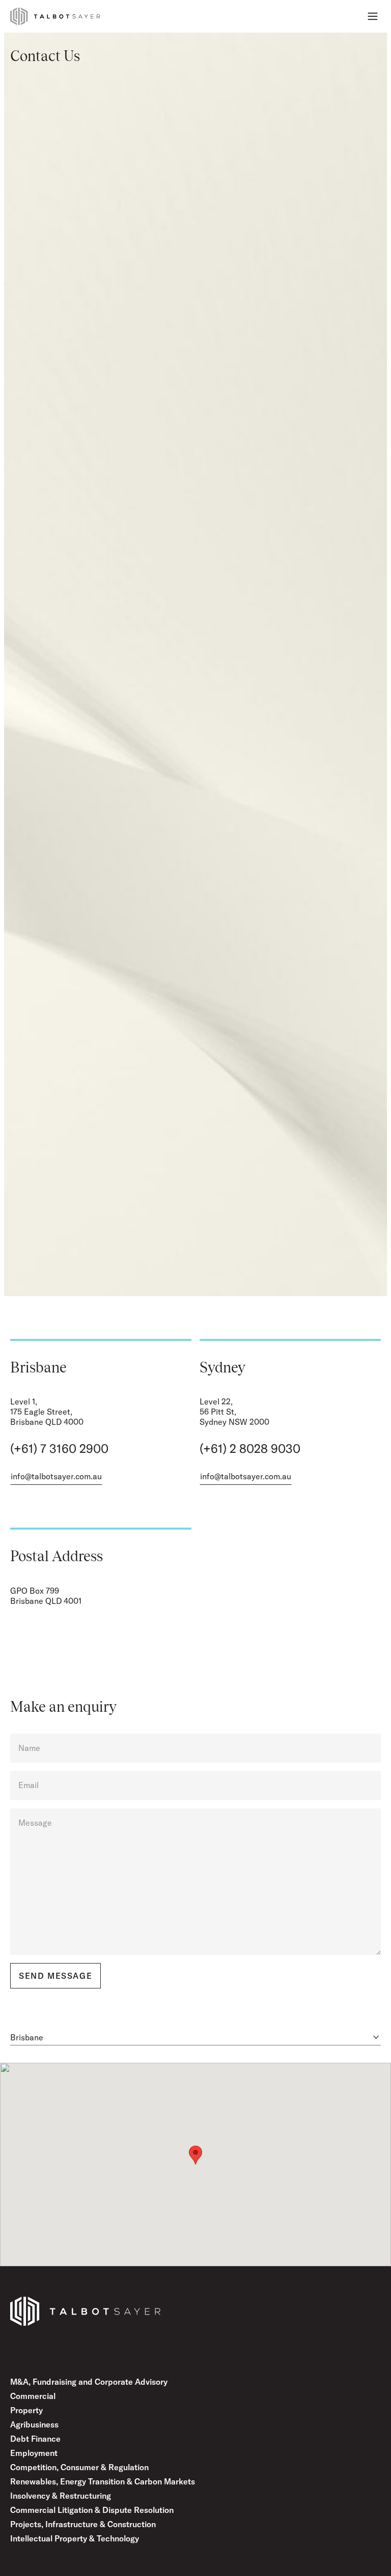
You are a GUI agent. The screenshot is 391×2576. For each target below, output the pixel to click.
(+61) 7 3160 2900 (59, 1448)
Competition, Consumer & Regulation (79, 2467)
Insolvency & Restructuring (61, 2496)
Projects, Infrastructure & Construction (83, 2524)
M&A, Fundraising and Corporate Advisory (89, 2382)
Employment (34, 2453)
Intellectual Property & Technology (75, 2538)
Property (26, 2410)
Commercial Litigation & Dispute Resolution (92, 2510)
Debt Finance (35, 2439)
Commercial (33, 2396)
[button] (195, 2155)
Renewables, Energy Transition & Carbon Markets (103, 2481)
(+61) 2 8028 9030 (250, 1448)
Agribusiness (34, 2424)
